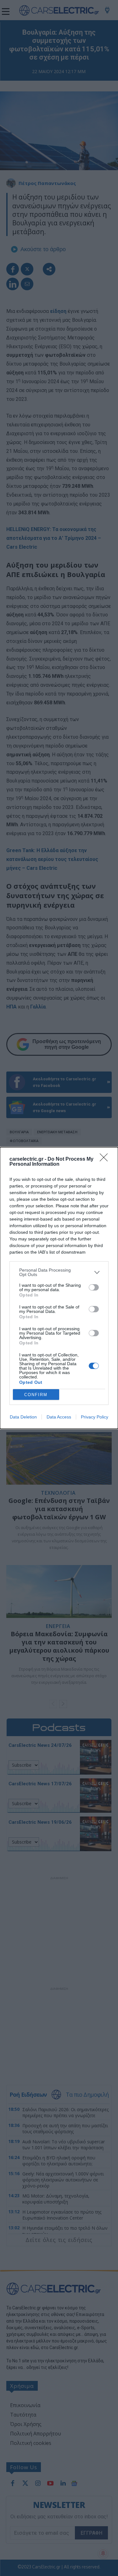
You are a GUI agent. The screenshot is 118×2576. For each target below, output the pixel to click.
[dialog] (59, 1288)
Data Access (59, 1417)
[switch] (94, 1287)
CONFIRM (36, 1395)
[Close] (106, 1159)
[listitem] (59, 1272)
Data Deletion (23, 1417)
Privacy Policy (95, 1417)
